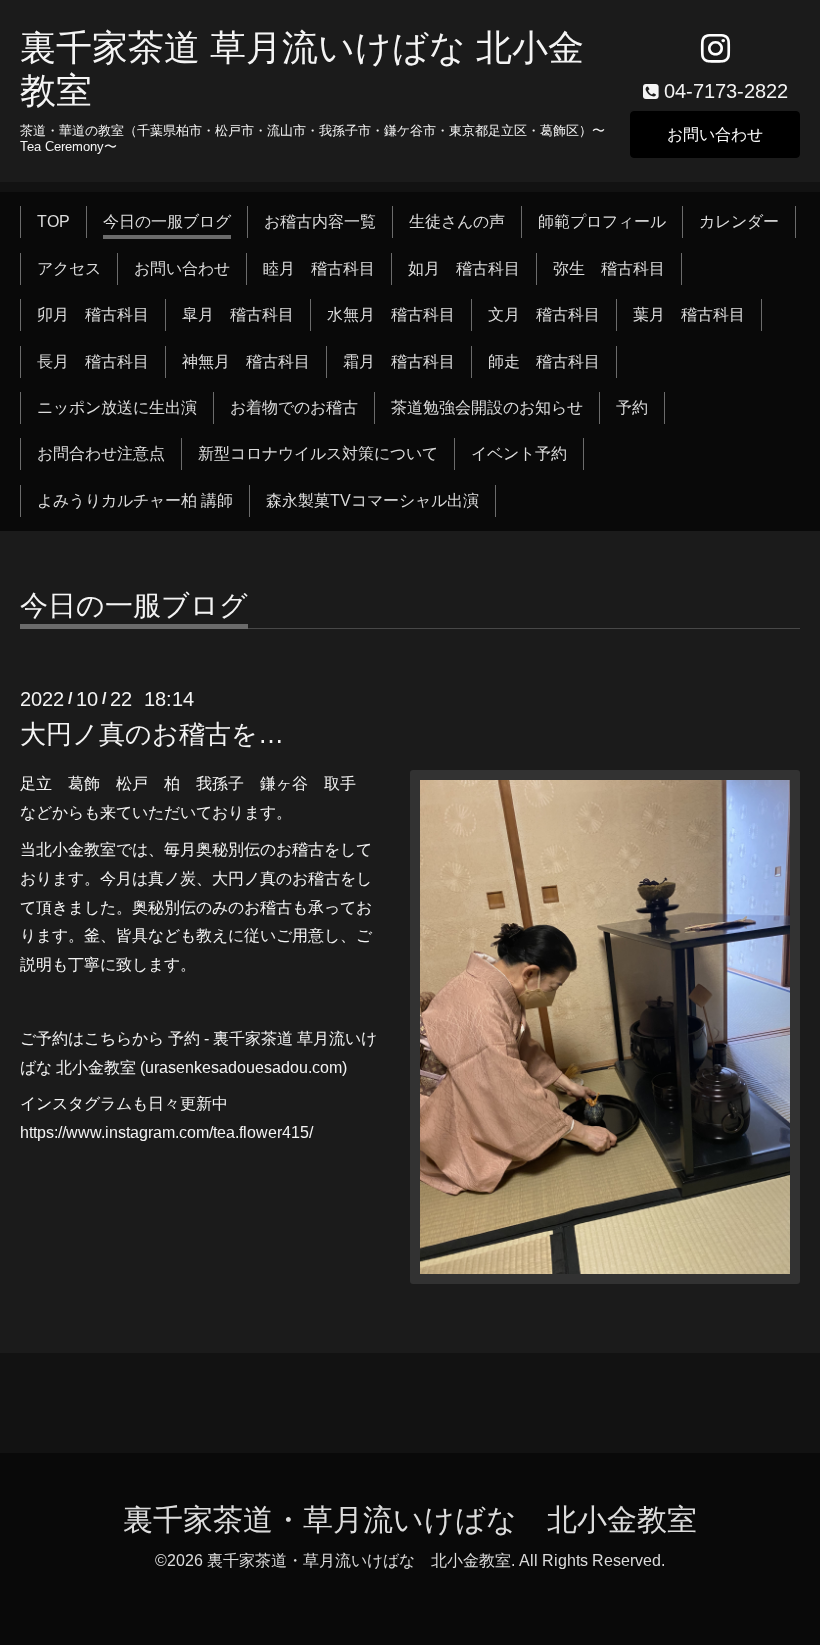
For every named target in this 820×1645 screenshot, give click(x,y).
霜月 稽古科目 (399, 361)
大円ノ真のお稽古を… (152, 734)
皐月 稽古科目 (238, 314)
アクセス (69, 268)
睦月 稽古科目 (319, 268)
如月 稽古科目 (464, 268)
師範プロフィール (602, 221)
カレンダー (739, 221)
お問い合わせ (715, 134)
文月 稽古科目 (544, 314)
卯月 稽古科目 (93, 314)
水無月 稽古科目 (391, 314)
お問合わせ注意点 (101, 453)
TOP (53, 221)
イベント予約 (519, 453)
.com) (327, 1067)
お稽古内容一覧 (320, 221)
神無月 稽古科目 (246, 361)
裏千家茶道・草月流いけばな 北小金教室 (410, 1519)
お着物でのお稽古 (294, 407)
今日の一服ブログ (167, 221)
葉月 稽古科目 (689, 314)
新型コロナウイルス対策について (318, 453)
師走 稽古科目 (544, 361)
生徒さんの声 (457, 221)
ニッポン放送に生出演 (117, 407)
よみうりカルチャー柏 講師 (135, 500)
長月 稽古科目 (93, 361)
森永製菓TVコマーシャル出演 (372, 500)
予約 (632, 407)
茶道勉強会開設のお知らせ (487, 407)
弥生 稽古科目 (609, 268)
